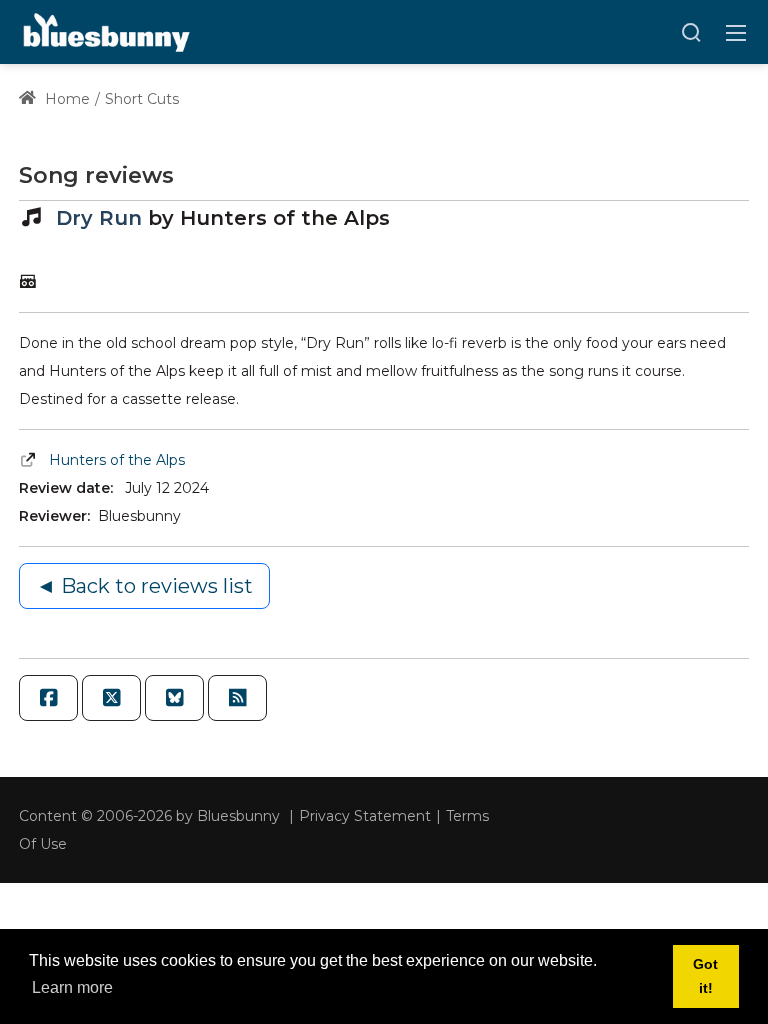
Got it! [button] (705, 976)
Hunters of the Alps (117, 460)
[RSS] (237, 698)
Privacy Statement (365, 816)
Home (65, 99)
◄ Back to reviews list (144, 586)
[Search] (691, 32)
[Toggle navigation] (736, 32)
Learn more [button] (72, 987)
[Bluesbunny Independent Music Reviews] (104, 31)
